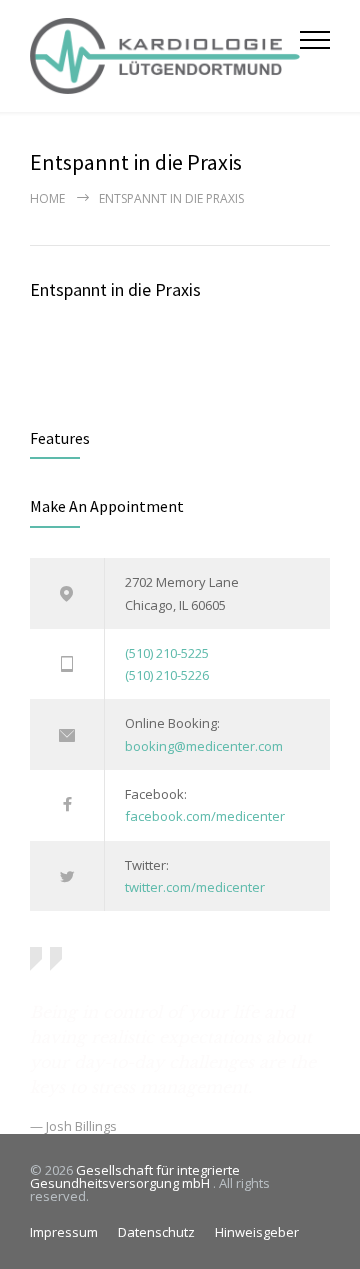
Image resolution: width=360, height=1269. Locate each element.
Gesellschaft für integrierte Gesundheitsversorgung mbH (135, 1176)
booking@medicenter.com (204, 746)
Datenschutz (156, 1232)
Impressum (64, 1232)
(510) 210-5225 (167, 653)
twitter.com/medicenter (195, 887)
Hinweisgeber (257, 1232)
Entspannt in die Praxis (115, 289)
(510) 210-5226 (167, 675)
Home (47, 198)
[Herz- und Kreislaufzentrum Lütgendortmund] (165, 56)
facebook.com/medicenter (205, 816)
